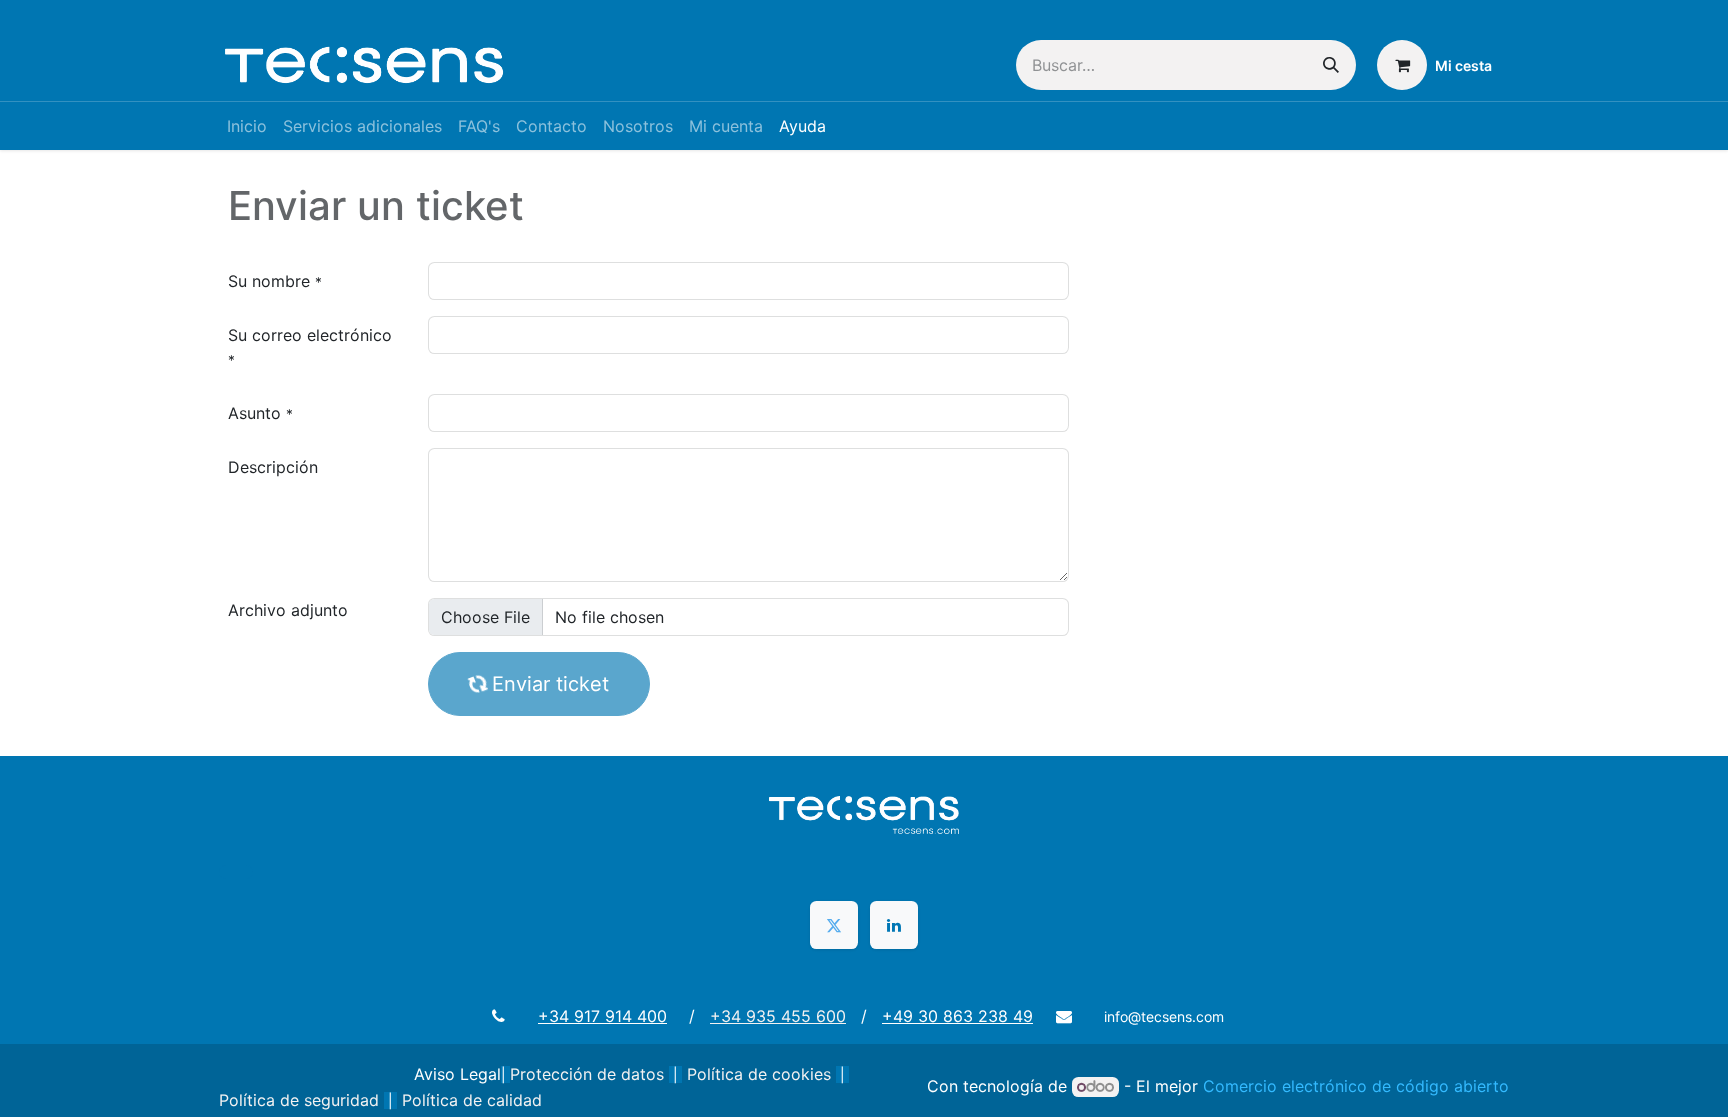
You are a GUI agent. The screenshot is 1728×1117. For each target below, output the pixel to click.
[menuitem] (247, 126)
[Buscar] (1331, 65)
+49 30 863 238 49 (957, 1016)
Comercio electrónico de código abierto (1356, 1086)
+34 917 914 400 (602, 1016)
